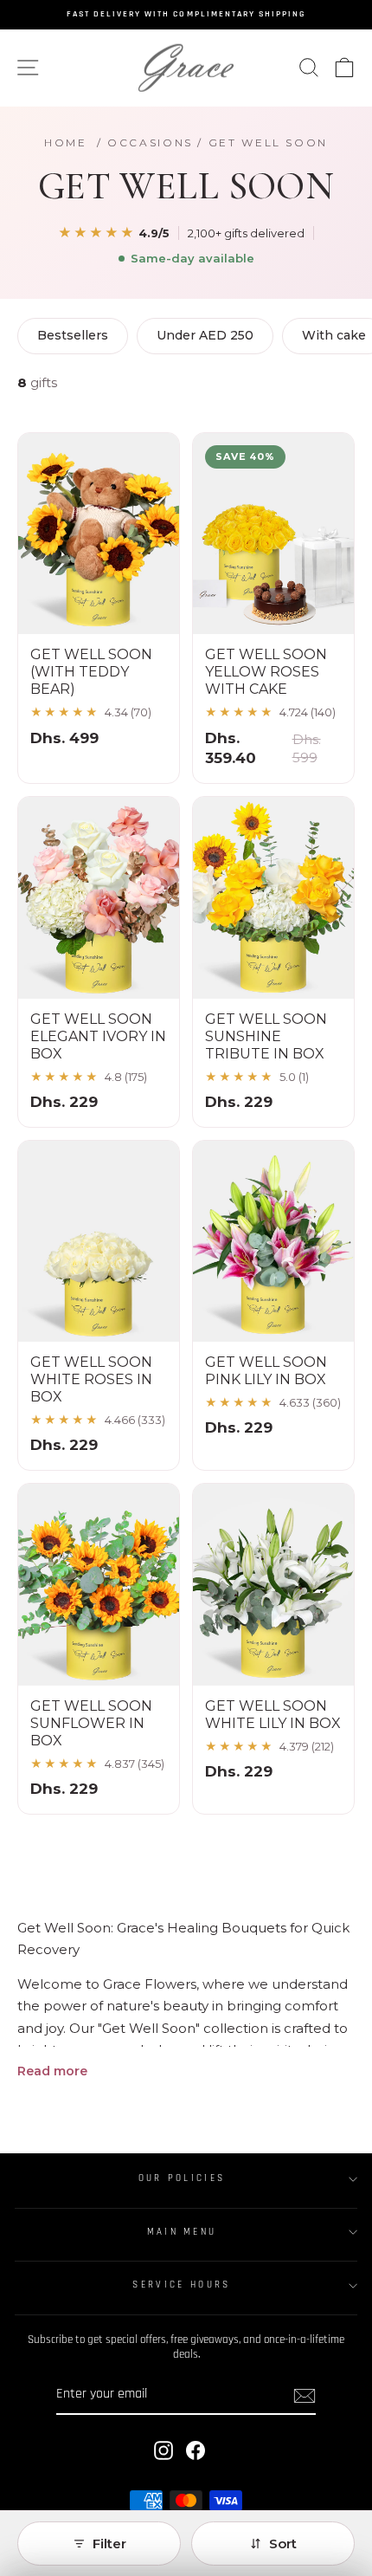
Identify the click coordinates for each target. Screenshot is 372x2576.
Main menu (182, 2232)
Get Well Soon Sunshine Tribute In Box (266, 1036)
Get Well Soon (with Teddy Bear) (91, 672)
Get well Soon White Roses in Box (91, 1379)
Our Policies (182, 2178)
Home (66, 142)
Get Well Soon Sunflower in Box (91, 1723)
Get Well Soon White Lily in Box (273, 1715)
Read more (52, 2071)
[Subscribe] (305, 2396)
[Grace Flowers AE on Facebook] (196, 2450)
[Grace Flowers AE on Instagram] (164, 2450)
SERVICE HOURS (181, 2285)
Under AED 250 (205, 335)
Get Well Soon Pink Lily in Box (266, 1371)
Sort (283, 2544)
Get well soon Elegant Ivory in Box (98, 1036)
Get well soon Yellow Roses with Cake (266, 672)
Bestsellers (73, 335)
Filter (109, 2544)
